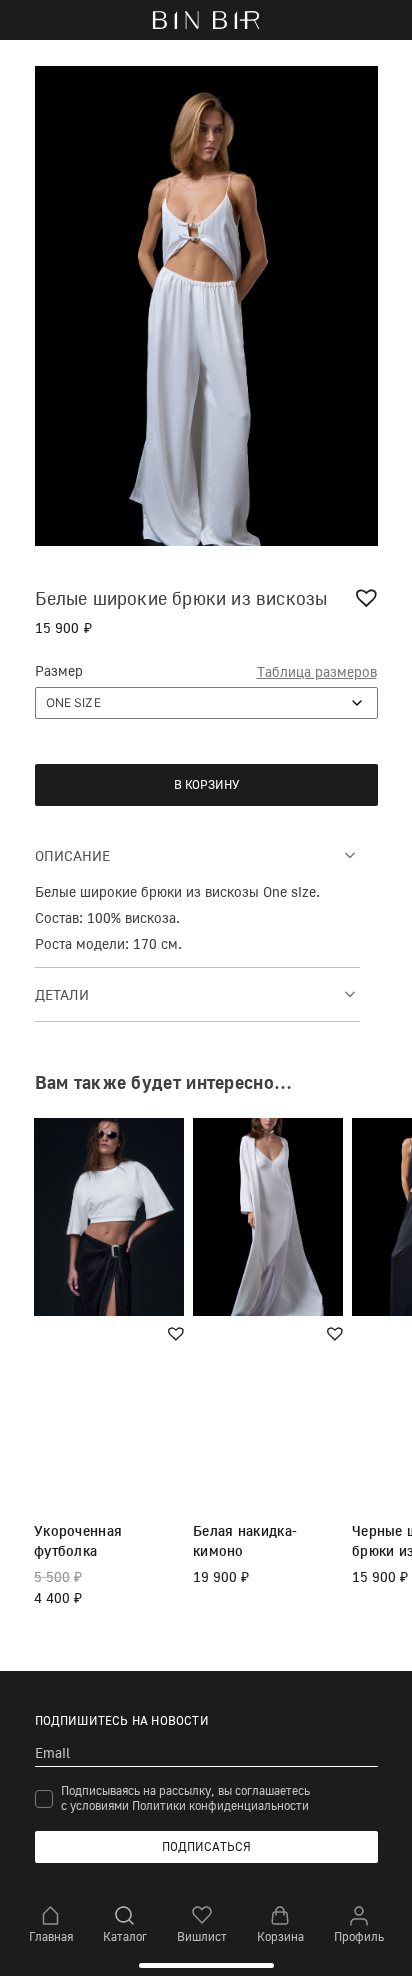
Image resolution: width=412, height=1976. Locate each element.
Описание (72, 855)
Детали (62, 994)
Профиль (359, 1936)
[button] (369, 597)
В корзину (206, 784)
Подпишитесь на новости (122, 1720)
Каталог (125, 1936)
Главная (51, 1936)
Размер (59, 670)
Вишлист (202, 1936)
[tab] (197, 854)
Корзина (280, 1936)
